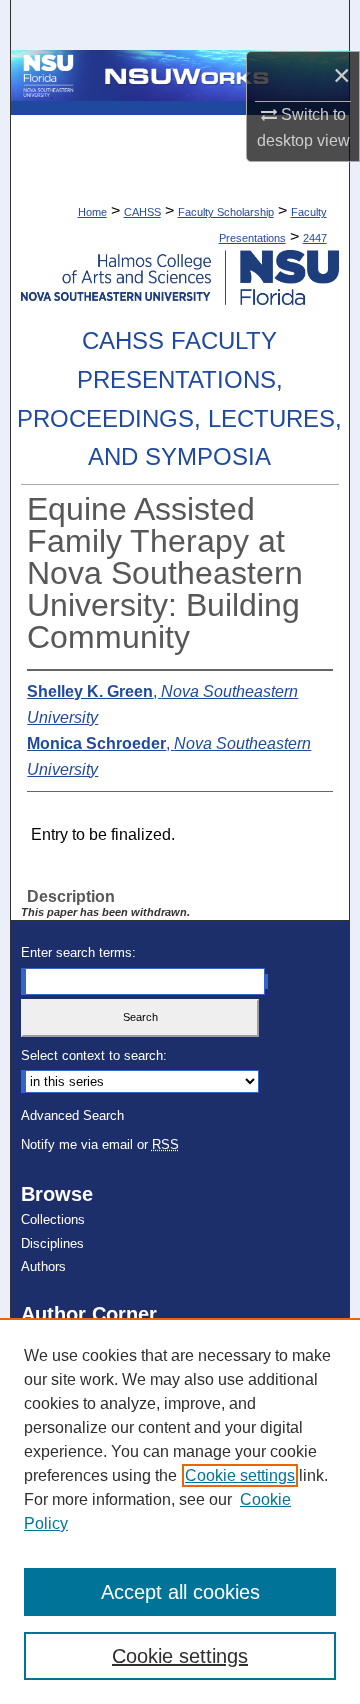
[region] (180, 1511)
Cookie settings (240, 1475)
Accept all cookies (180, 1592)
